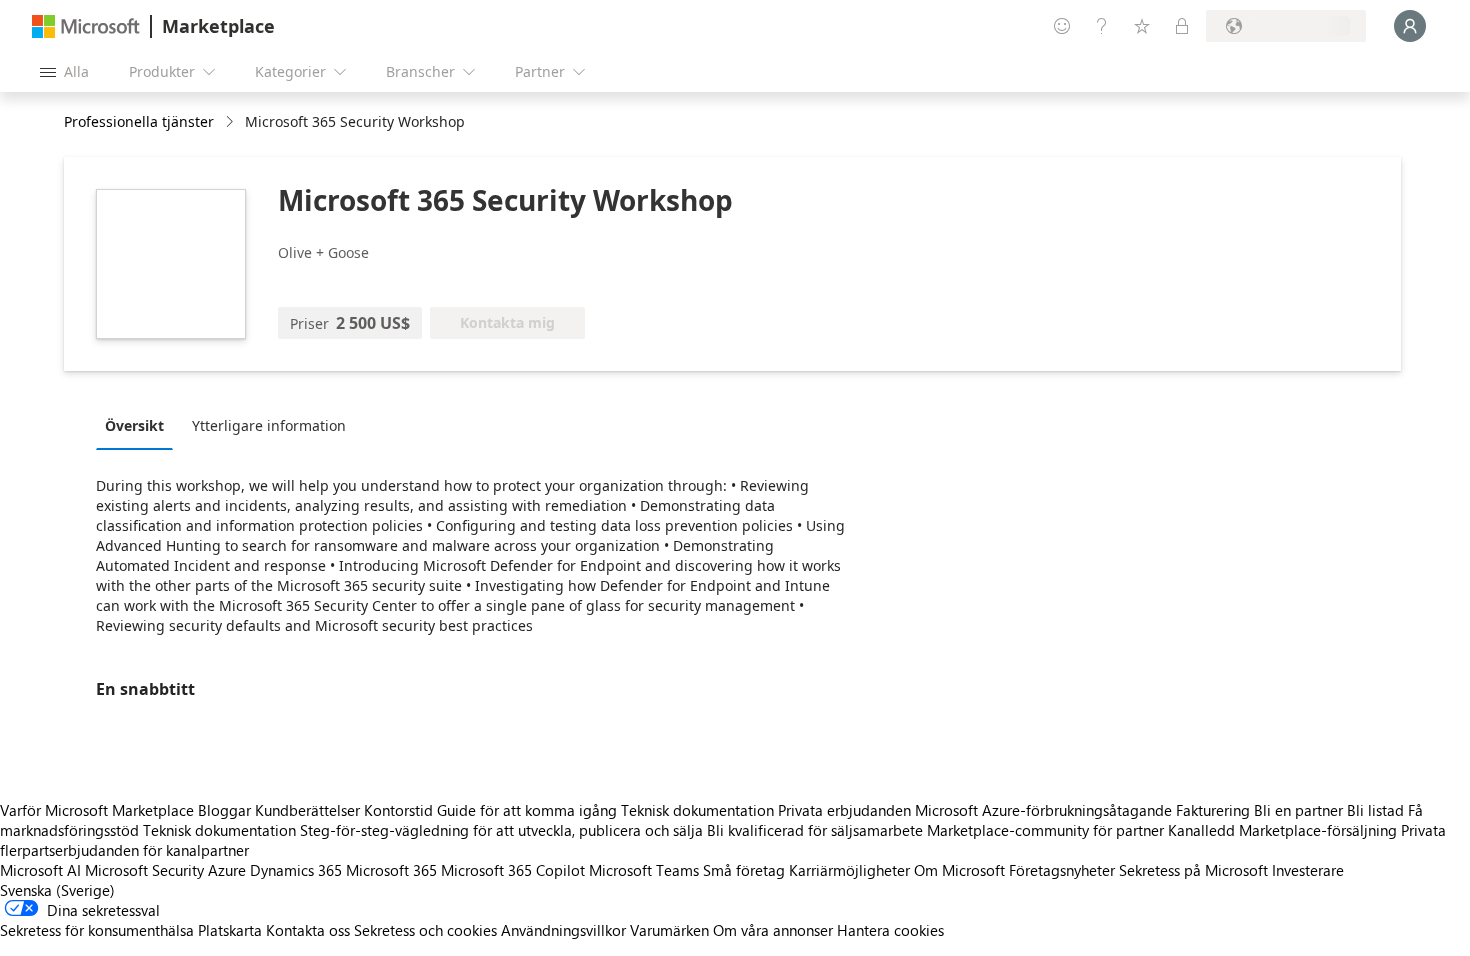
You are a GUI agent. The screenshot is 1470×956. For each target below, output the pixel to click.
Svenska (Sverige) (57, 890)
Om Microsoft (959, 870)
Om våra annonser (773, 930)
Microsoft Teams (644, 870)
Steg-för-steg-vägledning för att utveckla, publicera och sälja (501, 830)
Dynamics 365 (296, 870)
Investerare (1308, 870)
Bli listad (1375, 810)
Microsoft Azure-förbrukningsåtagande (1045, 810)
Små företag (744, 870)
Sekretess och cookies (425, 930)
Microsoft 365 (391, 870)
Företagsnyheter (1062, 870)
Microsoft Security (144, 870)
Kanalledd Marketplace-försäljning (1282, 830)
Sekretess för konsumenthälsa (97, 930)
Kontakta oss (308, 930)
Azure (227, 870)
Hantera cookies (890, 930)
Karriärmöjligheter (849, 870)
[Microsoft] (86, 26)
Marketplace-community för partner (1045, 830)
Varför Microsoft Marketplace (97, 810)
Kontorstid (398, 810)
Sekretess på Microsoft (1193, 870)
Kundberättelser (307, 810)
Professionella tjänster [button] (139, 121)
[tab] (139, 425)
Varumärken (669, 930)
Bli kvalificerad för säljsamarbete (815, 830)
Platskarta (230, 930)
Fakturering (1213, 810)
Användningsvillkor (563, 930)
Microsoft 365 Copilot (513, 870)
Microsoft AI (40, 870)
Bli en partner (1298, 810)
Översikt (134, 425)
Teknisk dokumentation (697, 810)
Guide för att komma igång (527, 810)
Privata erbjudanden (844, 810)
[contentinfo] (231, 122)
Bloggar (224, 810)
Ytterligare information (269, 425)
